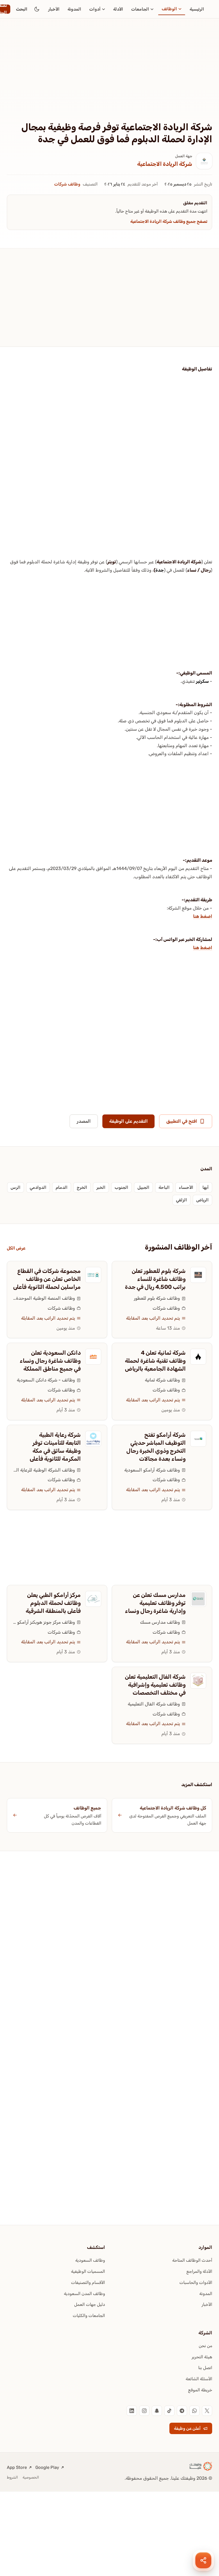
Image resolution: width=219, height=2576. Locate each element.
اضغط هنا (203, 916)
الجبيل (143, 1187)
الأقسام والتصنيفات (88, 2282)
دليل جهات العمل (90, 2304)
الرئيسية (197, 9)
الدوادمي (38, 1187)
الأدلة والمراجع (199, 2271)
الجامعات (140, 9)
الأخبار (54, 9)
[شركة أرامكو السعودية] (198, 1439)
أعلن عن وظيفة (187, 2428)
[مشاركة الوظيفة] (203, 2560)
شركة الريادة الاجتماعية (165, 164)
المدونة (74, 9)
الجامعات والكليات (89, 2316)
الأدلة (118, 9)
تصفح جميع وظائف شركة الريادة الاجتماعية (169, 221)
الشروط (12, 2477)
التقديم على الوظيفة (128, 1121)
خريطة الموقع (200, 2390)
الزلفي (182, 1200)
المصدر (84, 1121)
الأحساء (186, 1187)
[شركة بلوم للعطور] (198, 1275)
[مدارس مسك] (198, 1599)
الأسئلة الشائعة (199, 2379)
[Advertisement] (109, 79)
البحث (22, 9)
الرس (16, 1187)
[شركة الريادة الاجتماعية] (204, 161)
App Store (17, 2467)
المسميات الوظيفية (88, 2271)
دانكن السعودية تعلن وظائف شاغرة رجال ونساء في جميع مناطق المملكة (50, 1361)
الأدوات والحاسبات (196, 2282)
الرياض (202, 1200)
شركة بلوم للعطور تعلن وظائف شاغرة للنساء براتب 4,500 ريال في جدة (155, 1279)
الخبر (101, 1187)
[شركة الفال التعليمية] (198, 1681)
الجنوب (121, 1187)
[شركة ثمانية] (198, 1357)
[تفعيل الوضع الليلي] (37, 9)
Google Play (47, 2467)
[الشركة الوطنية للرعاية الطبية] (93, 1439)
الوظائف (169, 9)
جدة (160, 570)
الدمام (62, 1187)
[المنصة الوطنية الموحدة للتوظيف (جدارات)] (93, 1275)
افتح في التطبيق (182, 1121)
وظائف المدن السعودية (84, 2294)
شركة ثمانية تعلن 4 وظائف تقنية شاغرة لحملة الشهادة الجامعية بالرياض (155, 1361)
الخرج (82, 1187)
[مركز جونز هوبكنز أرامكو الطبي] (93, 1599)
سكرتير (202, 681)
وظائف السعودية (90, 2260)
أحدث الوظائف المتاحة (192, 2260)
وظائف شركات (67, 184)
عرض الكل (16, 1248)
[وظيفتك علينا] (201, 2466)
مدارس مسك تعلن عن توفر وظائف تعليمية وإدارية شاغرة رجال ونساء (155, 1603)
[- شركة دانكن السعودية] (93, 1357)
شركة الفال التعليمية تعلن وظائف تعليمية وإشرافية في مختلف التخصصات (155, 1685)
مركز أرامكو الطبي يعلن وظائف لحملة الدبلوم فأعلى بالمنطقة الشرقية (53, 1603)
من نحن (205, 2346)
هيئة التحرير (202, 2357)
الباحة (164, 1187)
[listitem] (207, 2411)
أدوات (95, 9)
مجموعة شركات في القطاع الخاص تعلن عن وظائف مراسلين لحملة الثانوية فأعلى (47, 1279)
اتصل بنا (205, 2368)
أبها (206, 1187)
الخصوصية (31, 2477)
